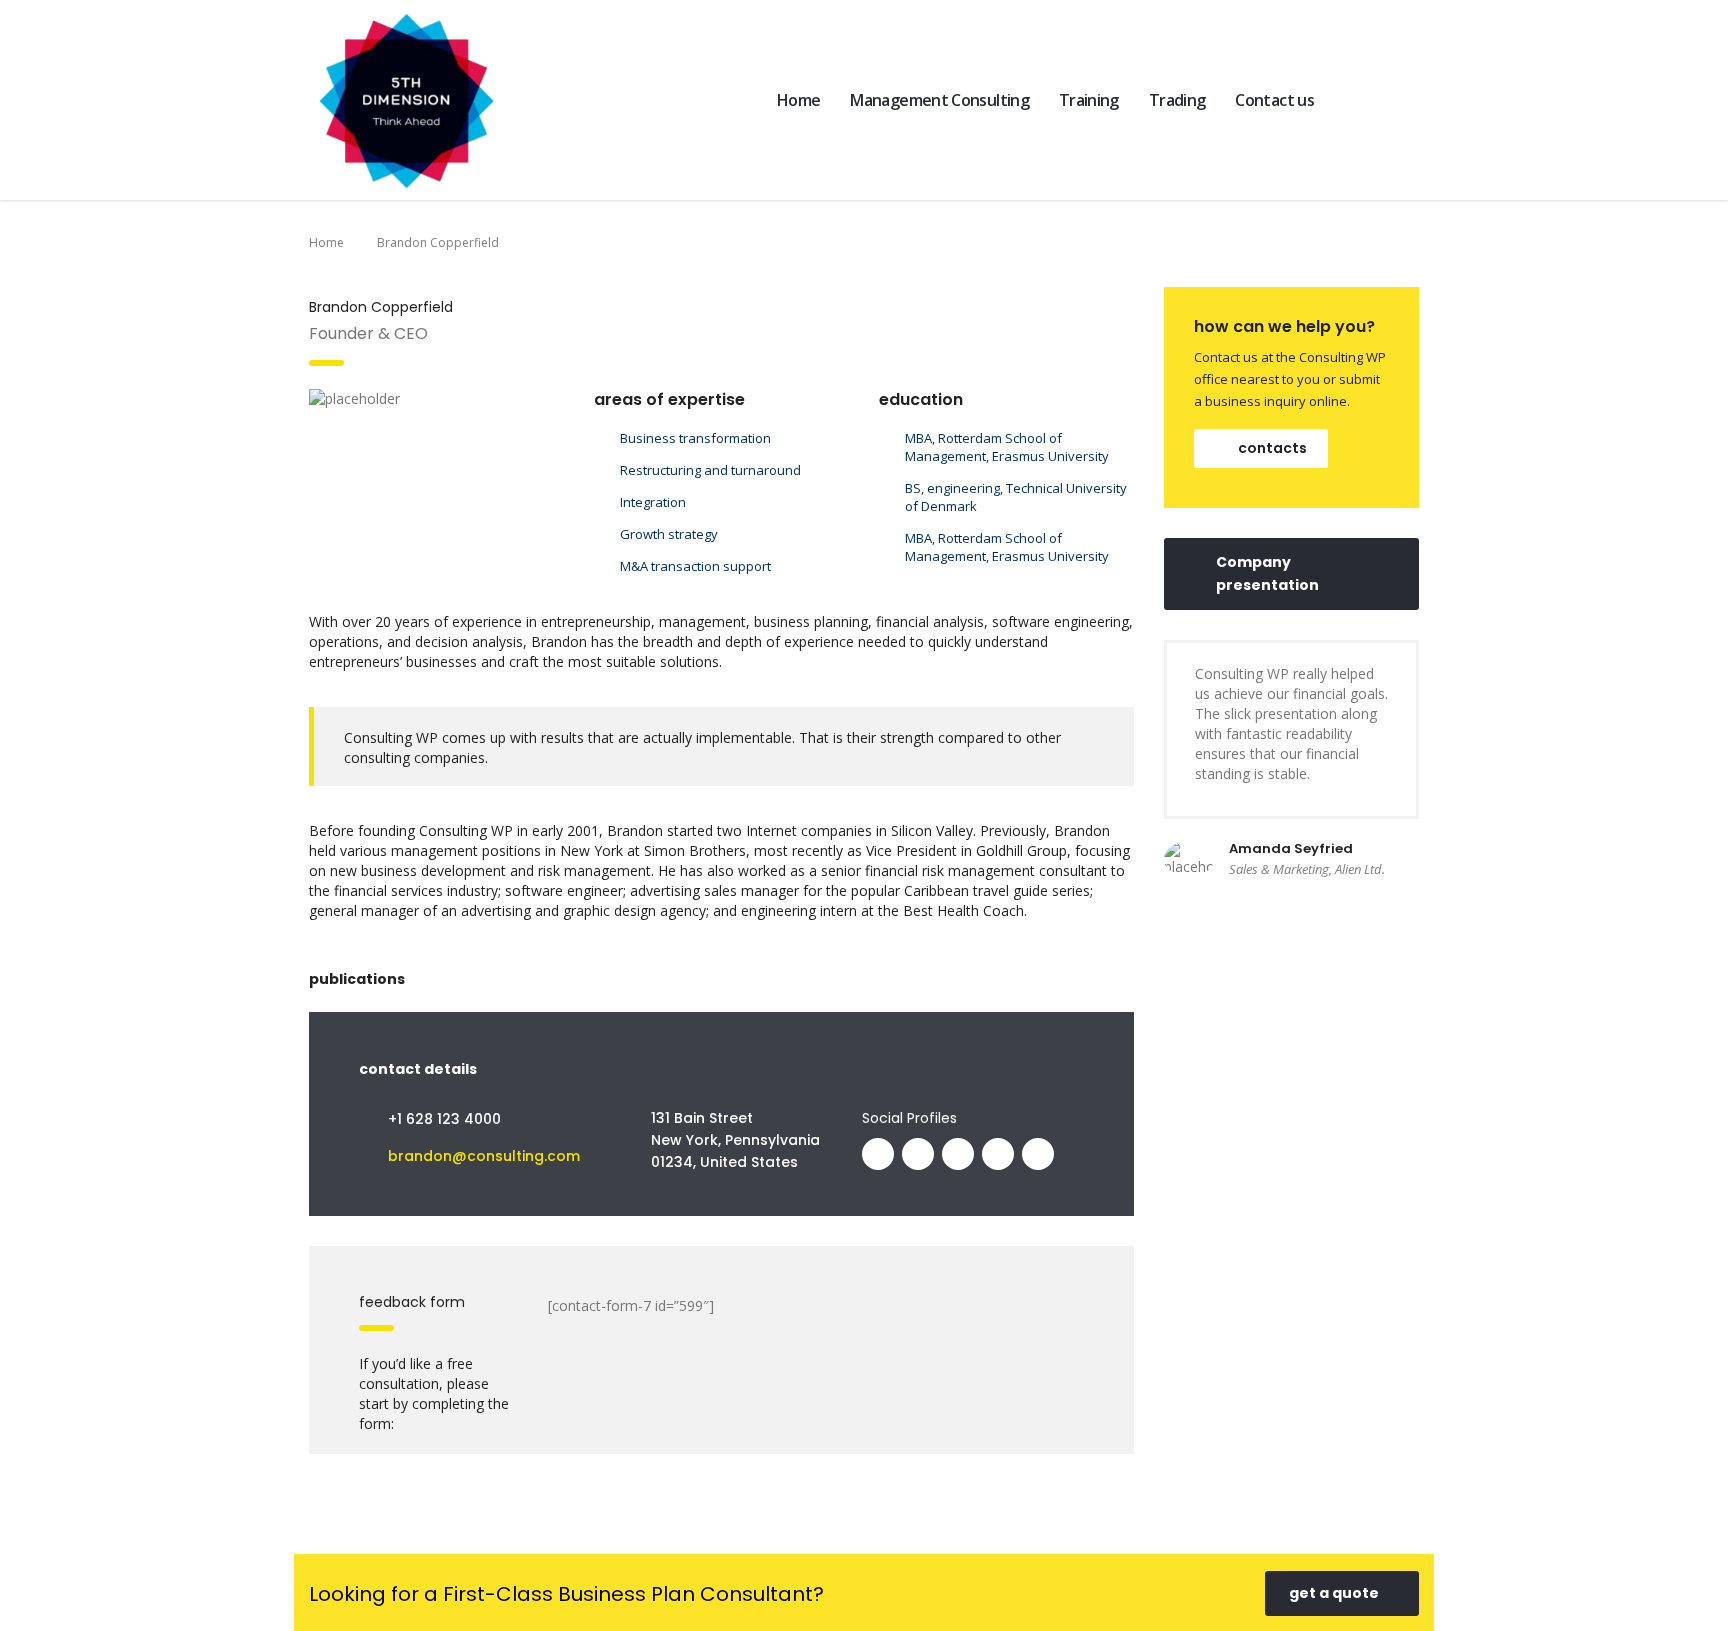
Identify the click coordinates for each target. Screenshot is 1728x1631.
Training (1089, 100)
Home (798, 100)
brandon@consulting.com (484, 1156)
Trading (1177, 100)
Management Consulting (939, 100)
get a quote (1334, 1593)
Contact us (1274, 100)
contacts (1272, 448)
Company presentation (1267, 573)
